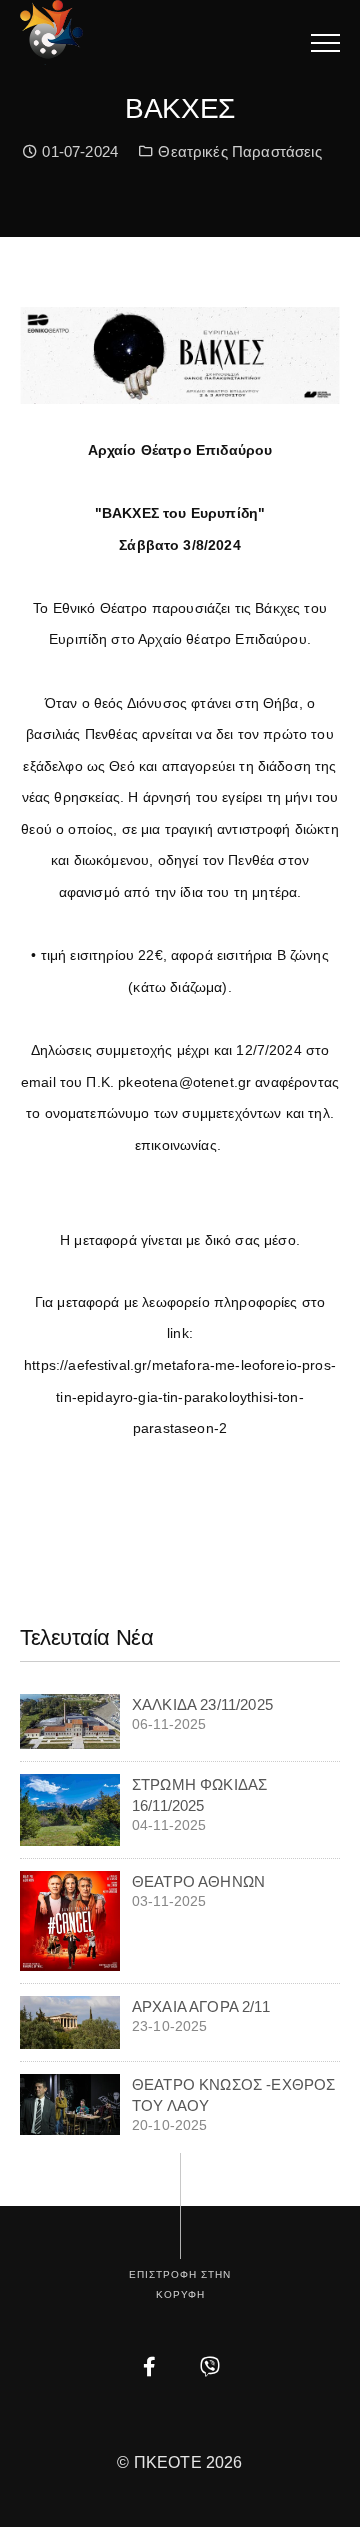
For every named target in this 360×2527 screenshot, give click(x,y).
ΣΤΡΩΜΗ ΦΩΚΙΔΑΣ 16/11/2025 (199, 1795)
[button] (325, 42)
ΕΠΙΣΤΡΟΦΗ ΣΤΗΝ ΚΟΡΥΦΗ (180, 2284)
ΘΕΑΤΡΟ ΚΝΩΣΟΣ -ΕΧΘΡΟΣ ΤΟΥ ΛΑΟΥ (233, 2095)
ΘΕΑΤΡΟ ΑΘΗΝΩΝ (198, 1881)
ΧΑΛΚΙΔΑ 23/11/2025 (202, 1704)
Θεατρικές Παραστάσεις (239, 151)
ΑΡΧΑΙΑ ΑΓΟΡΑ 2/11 (201, 2006)
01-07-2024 (77, 151)
